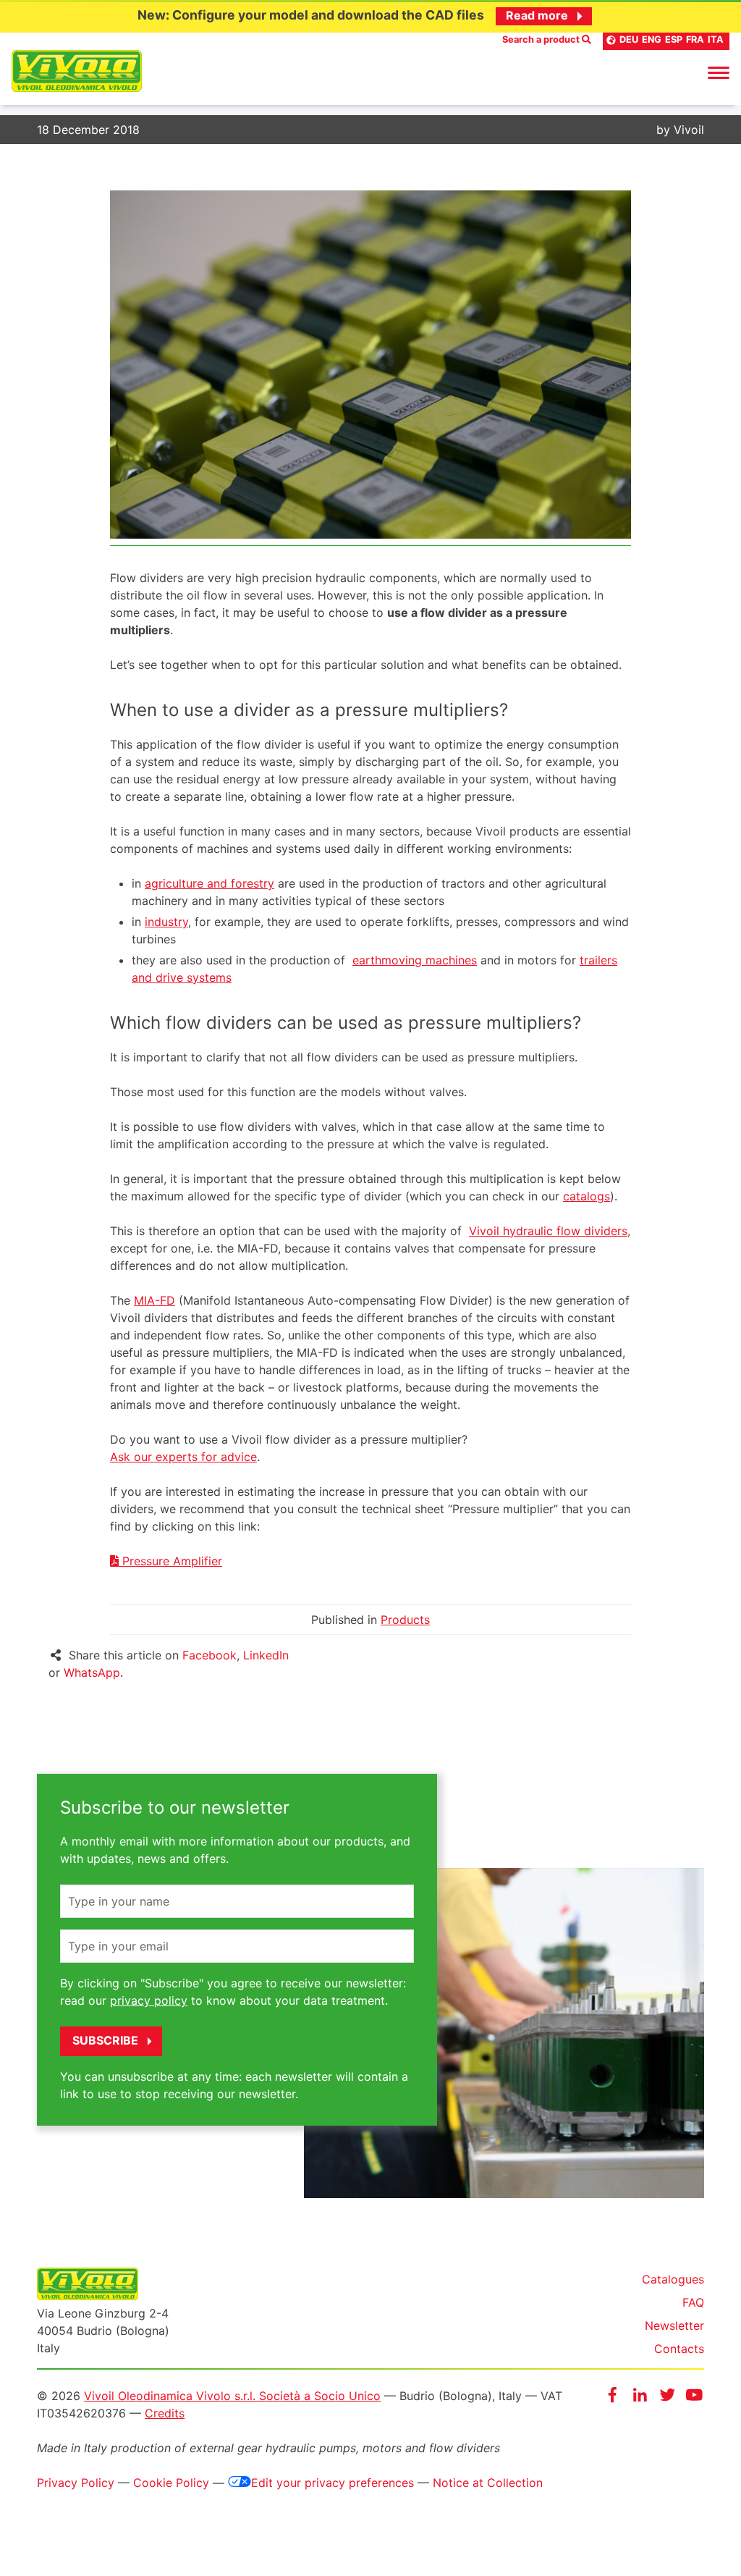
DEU (629, 39)
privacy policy (149, 2000)
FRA (695, 39)
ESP (674, 39)
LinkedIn (266, 1655)
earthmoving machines (415, 960)
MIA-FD (154, 1300)
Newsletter (674, 2325)
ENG (652, 39)
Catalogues (673, 2279)
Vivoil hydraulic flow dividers (548, 1231)
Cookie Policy (171, 2483)
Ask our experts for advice (183, 1457)
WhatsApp (92, 1672)
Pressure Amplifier (170, 1561)
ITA (716, 39)
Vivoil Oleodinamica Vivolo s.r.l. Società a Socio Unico (232, 2396)
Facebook (209, 1655)
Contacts (679, 2349)
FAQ (693, 2302)
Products (405, 1620)
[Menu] (719, 72)
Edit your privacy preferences (333, 2483)
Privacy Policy (76, 2483)
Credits (165, 2413)
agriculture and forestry (209, 883)
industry (166, 922)
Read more (537, 15)
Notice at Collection (488, 2483)
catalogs (587, 1196)
